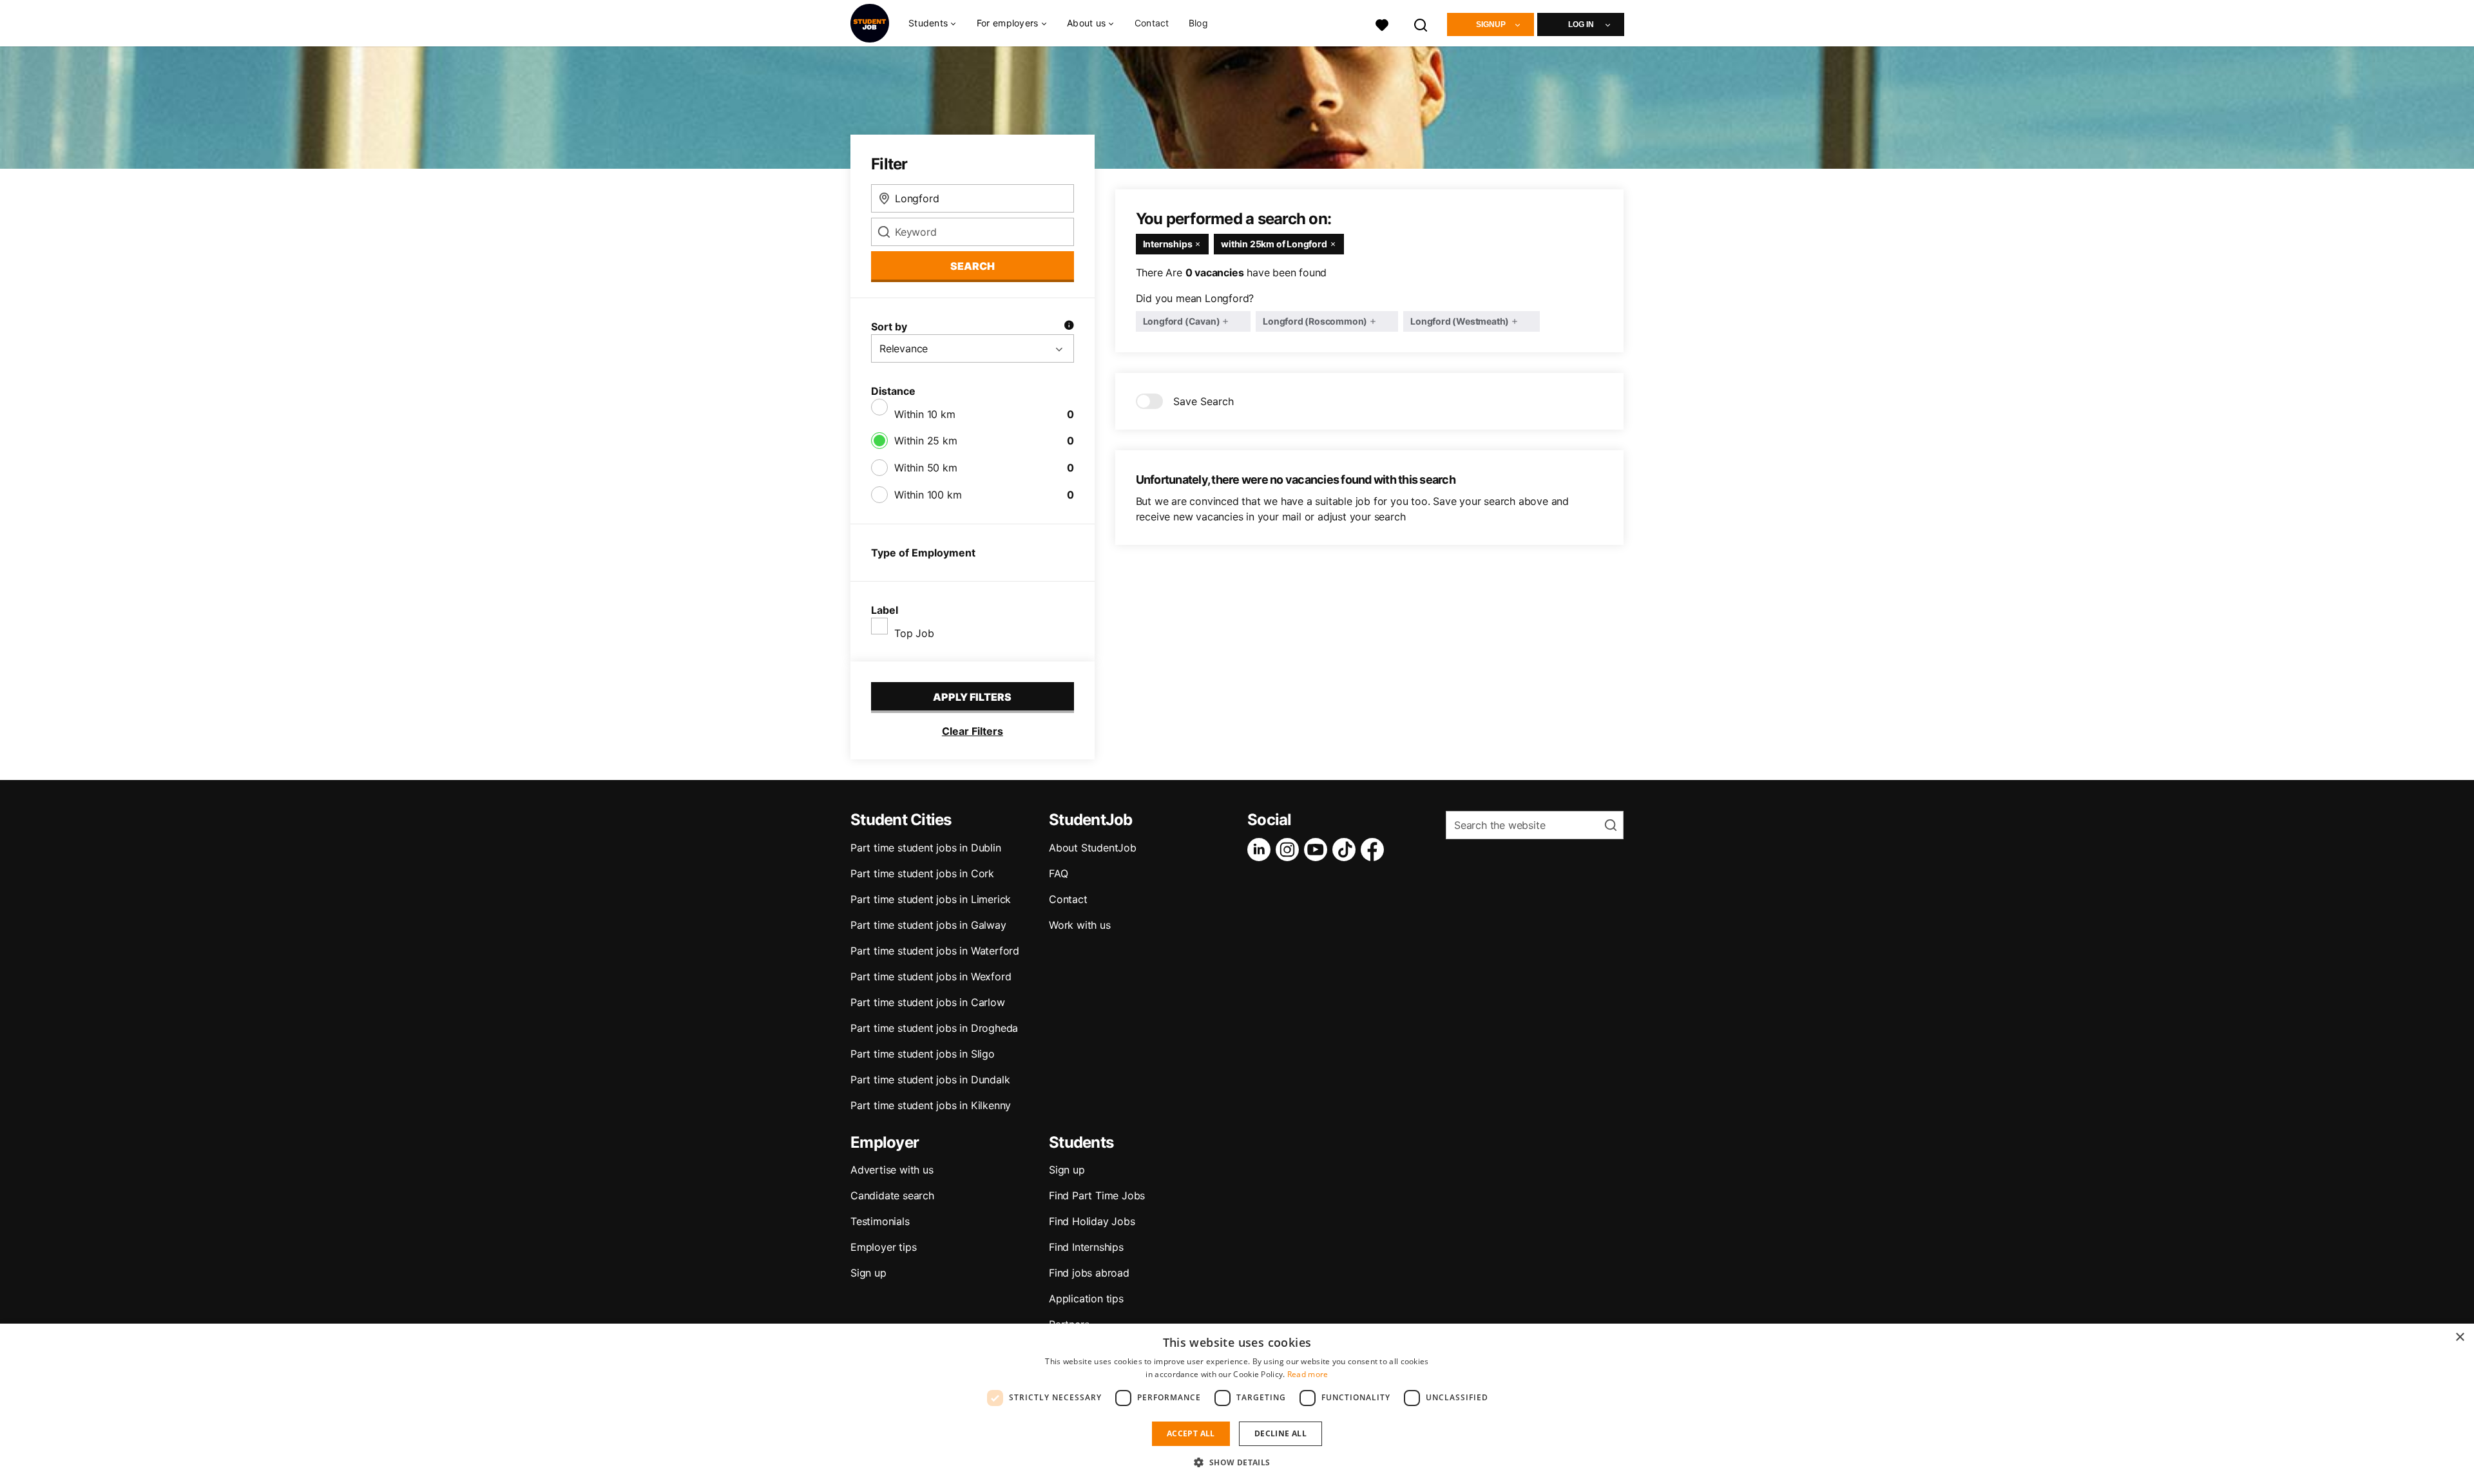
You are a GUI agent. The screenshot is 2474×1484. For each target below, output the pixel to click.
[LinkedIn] (1261, 850)
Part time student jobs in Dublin (926, 848)
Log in (1581, 24)
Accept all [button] (1191, 1433)
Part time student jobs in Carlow (928, 1002)
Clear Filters (973, 731)
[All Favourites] (1382, 24)
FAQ (1058, 873)
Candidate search (892, 1195)
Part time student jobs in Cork (922, 873)
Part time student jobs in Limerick (931, 899)
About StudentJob (1093, 848)
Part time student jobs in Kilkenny (931, 1105)
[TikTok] (1347, 850)
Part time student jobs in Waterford (935, 951)
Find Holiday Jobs (1092, 1221)
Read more (1308, 1374)
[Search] (1421, 24)
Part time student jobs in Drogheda (934, 1028)
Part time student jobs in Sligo (923, 1054)
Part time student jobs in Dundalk (930, 1080)
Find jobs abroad (1089, 1273)
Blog (1198, 23)
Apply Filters (972, 697)
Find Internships (1086, 1247)
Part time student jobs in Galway (928, 925)
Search (973, 266)
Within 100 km (928, 495)
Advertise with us (892, 1170)
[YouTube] (1318, 850)
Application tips (1086, 1298)
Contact (1152, 23)
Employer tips (883, 1247)
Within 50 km (926, 468)
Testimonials (880, 1221)
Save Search (1203, 401)
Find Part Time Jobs (1097, 1195)
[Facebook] (1375, 850)
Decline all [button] (1280, 1433)
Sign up (868, 1273)
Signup (1491, 24)
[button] (1237, 1462)
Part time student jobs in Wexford (931, 976)
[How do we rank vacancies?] (1069, 327)
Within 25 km (926, 441)
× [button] (2460, 1337)
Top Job (914, 633)
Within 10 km (925, 414)
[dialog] (1237, 1404)
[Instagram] (1290, 850)
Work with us (1080, 925)
